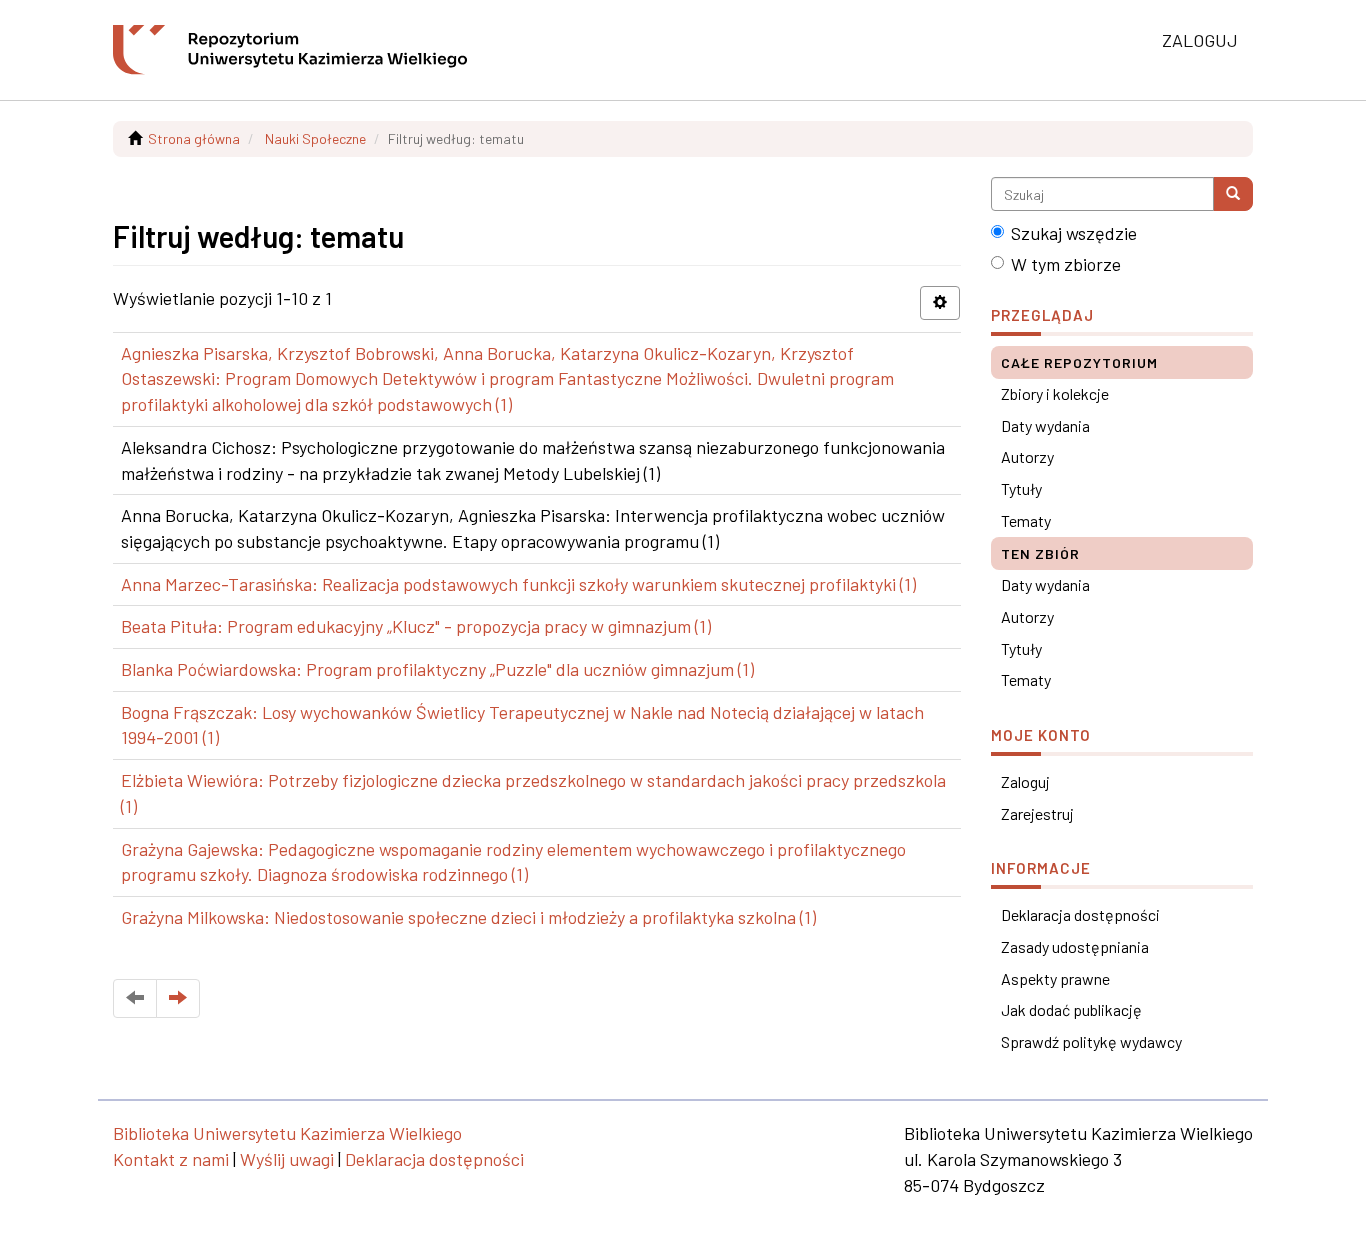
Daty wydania (1045, 425)
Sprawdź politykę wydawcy (1091, 1041)
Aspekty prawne (1055, 978)
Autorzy (1027, 456)
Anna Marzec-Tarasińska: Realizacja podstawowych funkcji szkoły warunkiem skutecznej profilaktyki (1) (518, 584)
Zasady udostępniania (1075, 946)
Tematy (1026, 520)
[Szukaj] (1233, 194)
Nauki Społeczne (315, 138)
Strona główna (194, 138)
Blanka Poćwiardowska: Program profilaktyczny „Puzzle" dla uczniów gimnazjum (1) (437, 669)
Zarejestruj (1037, 813)
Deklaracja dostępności (1080, 914)
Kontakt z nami (171, 1159)
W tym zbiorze (1066, 264)
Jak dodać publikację (1071, 1009)
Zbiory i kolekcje (1055, 393)
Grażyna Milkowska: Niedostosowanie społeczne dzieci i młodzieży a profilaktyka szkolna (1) (468, 917)
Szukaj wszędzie (1074, 233)
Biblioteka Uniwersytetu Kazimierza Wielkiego (287, 1133)
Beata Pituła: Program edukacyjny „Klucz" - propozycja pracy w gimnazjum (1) (416, 626)
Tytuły (1021, 488)
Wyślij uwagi (287, 1159)
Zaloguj (1025, 781)
